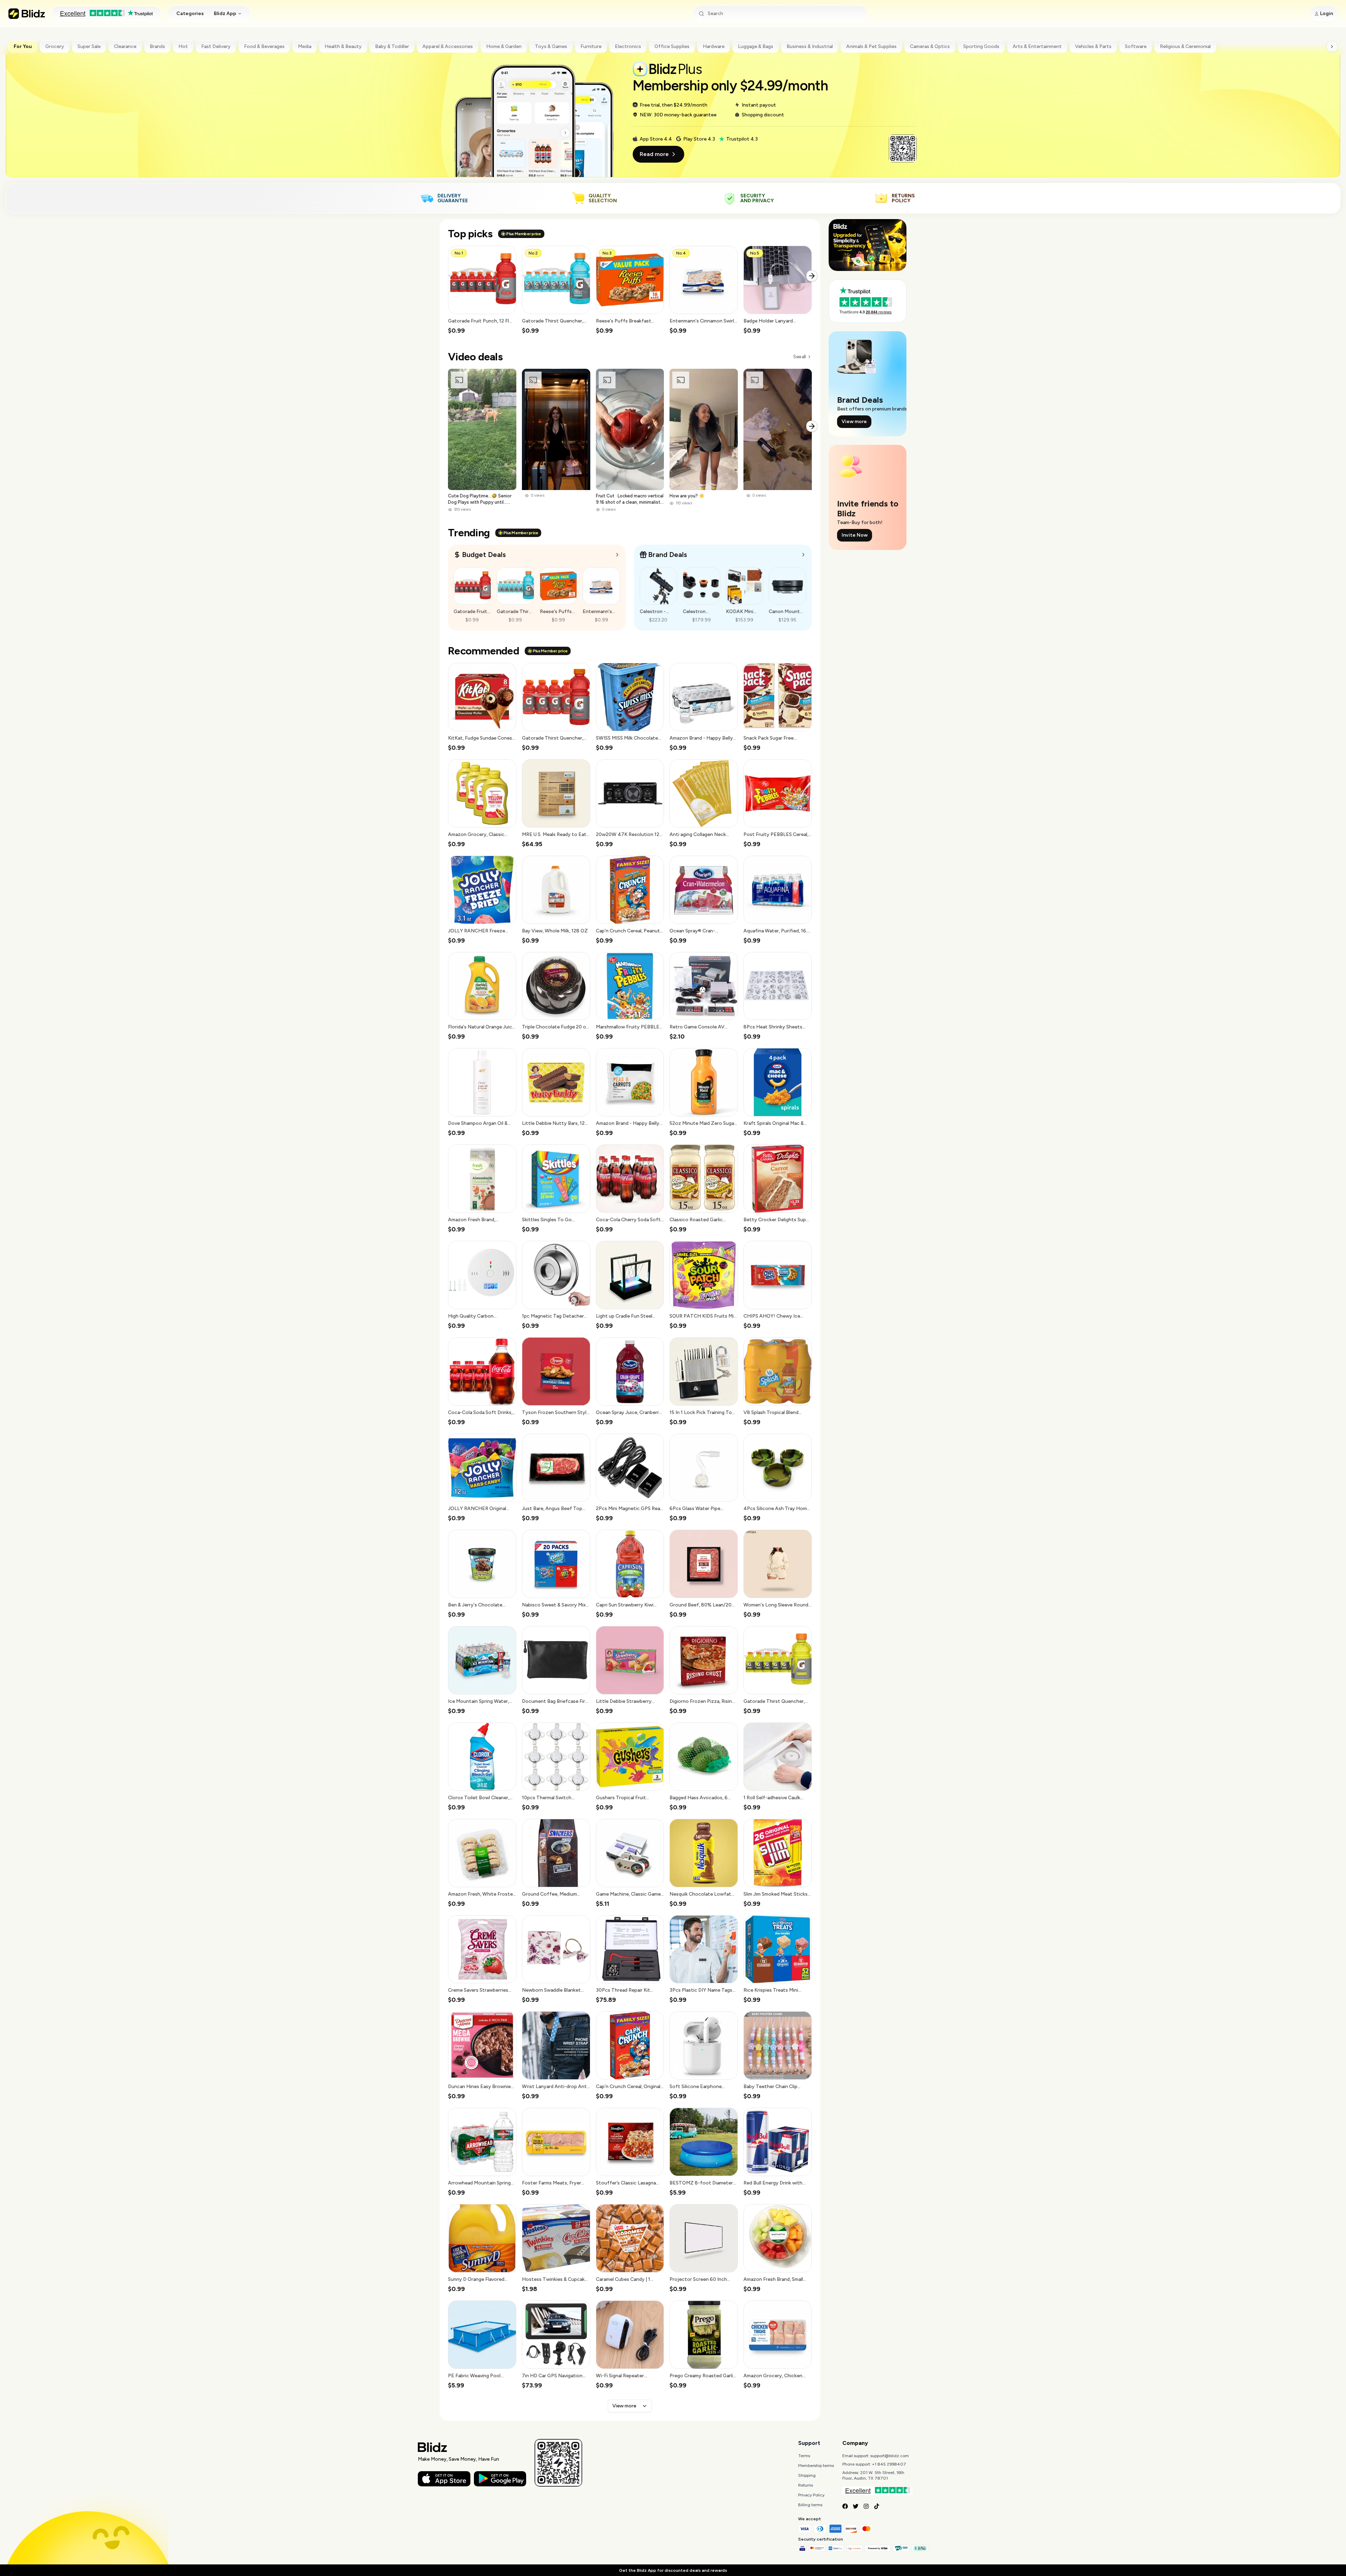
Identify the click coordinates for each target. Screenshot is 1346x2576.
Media (305, 46)
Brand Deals (668, 555)
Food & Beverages (264, 46)
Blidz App (225, 13)
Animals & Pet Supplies (871, 46)
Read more (654, 154)
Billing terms (810, 2505)
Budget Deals (484, 555)
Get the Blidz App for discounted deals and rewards (673, 2570)
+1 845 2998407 (889, 2464)
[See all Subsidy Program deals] (803, 555)
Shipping (807, 2475)
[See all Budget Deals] (617, 555)
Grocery (55, 46)
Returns (805, 2485)
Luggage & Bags (756, 46)
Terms (804, 2456)
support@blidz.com (890, 2456)
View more (624, 2406)
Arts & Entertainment (1037, 46)
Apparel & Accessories (448, 46)
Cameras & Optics (930, 46)
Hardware (714, 46)
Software (1136, 46)
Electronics (628, 46)
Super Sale (89, 46)
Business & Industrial (810, 46)
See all (799, 357)
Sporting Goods (981, 46)
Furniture (591, 46)
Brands (157, 46)
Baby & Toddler (392, 46)
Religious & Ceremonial (1185, 46)
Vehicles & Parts (1093, 46)
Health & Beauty (343, 46)
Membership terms (816, 2466)
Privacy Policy (811, 2495)
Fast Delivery (216, 46)
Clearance (125, 46)
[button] (482, 290)
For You (23, 46)
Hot (183, 46)
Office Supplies (672, 46)
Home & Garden (504, 46)
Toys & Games (551, 46)
